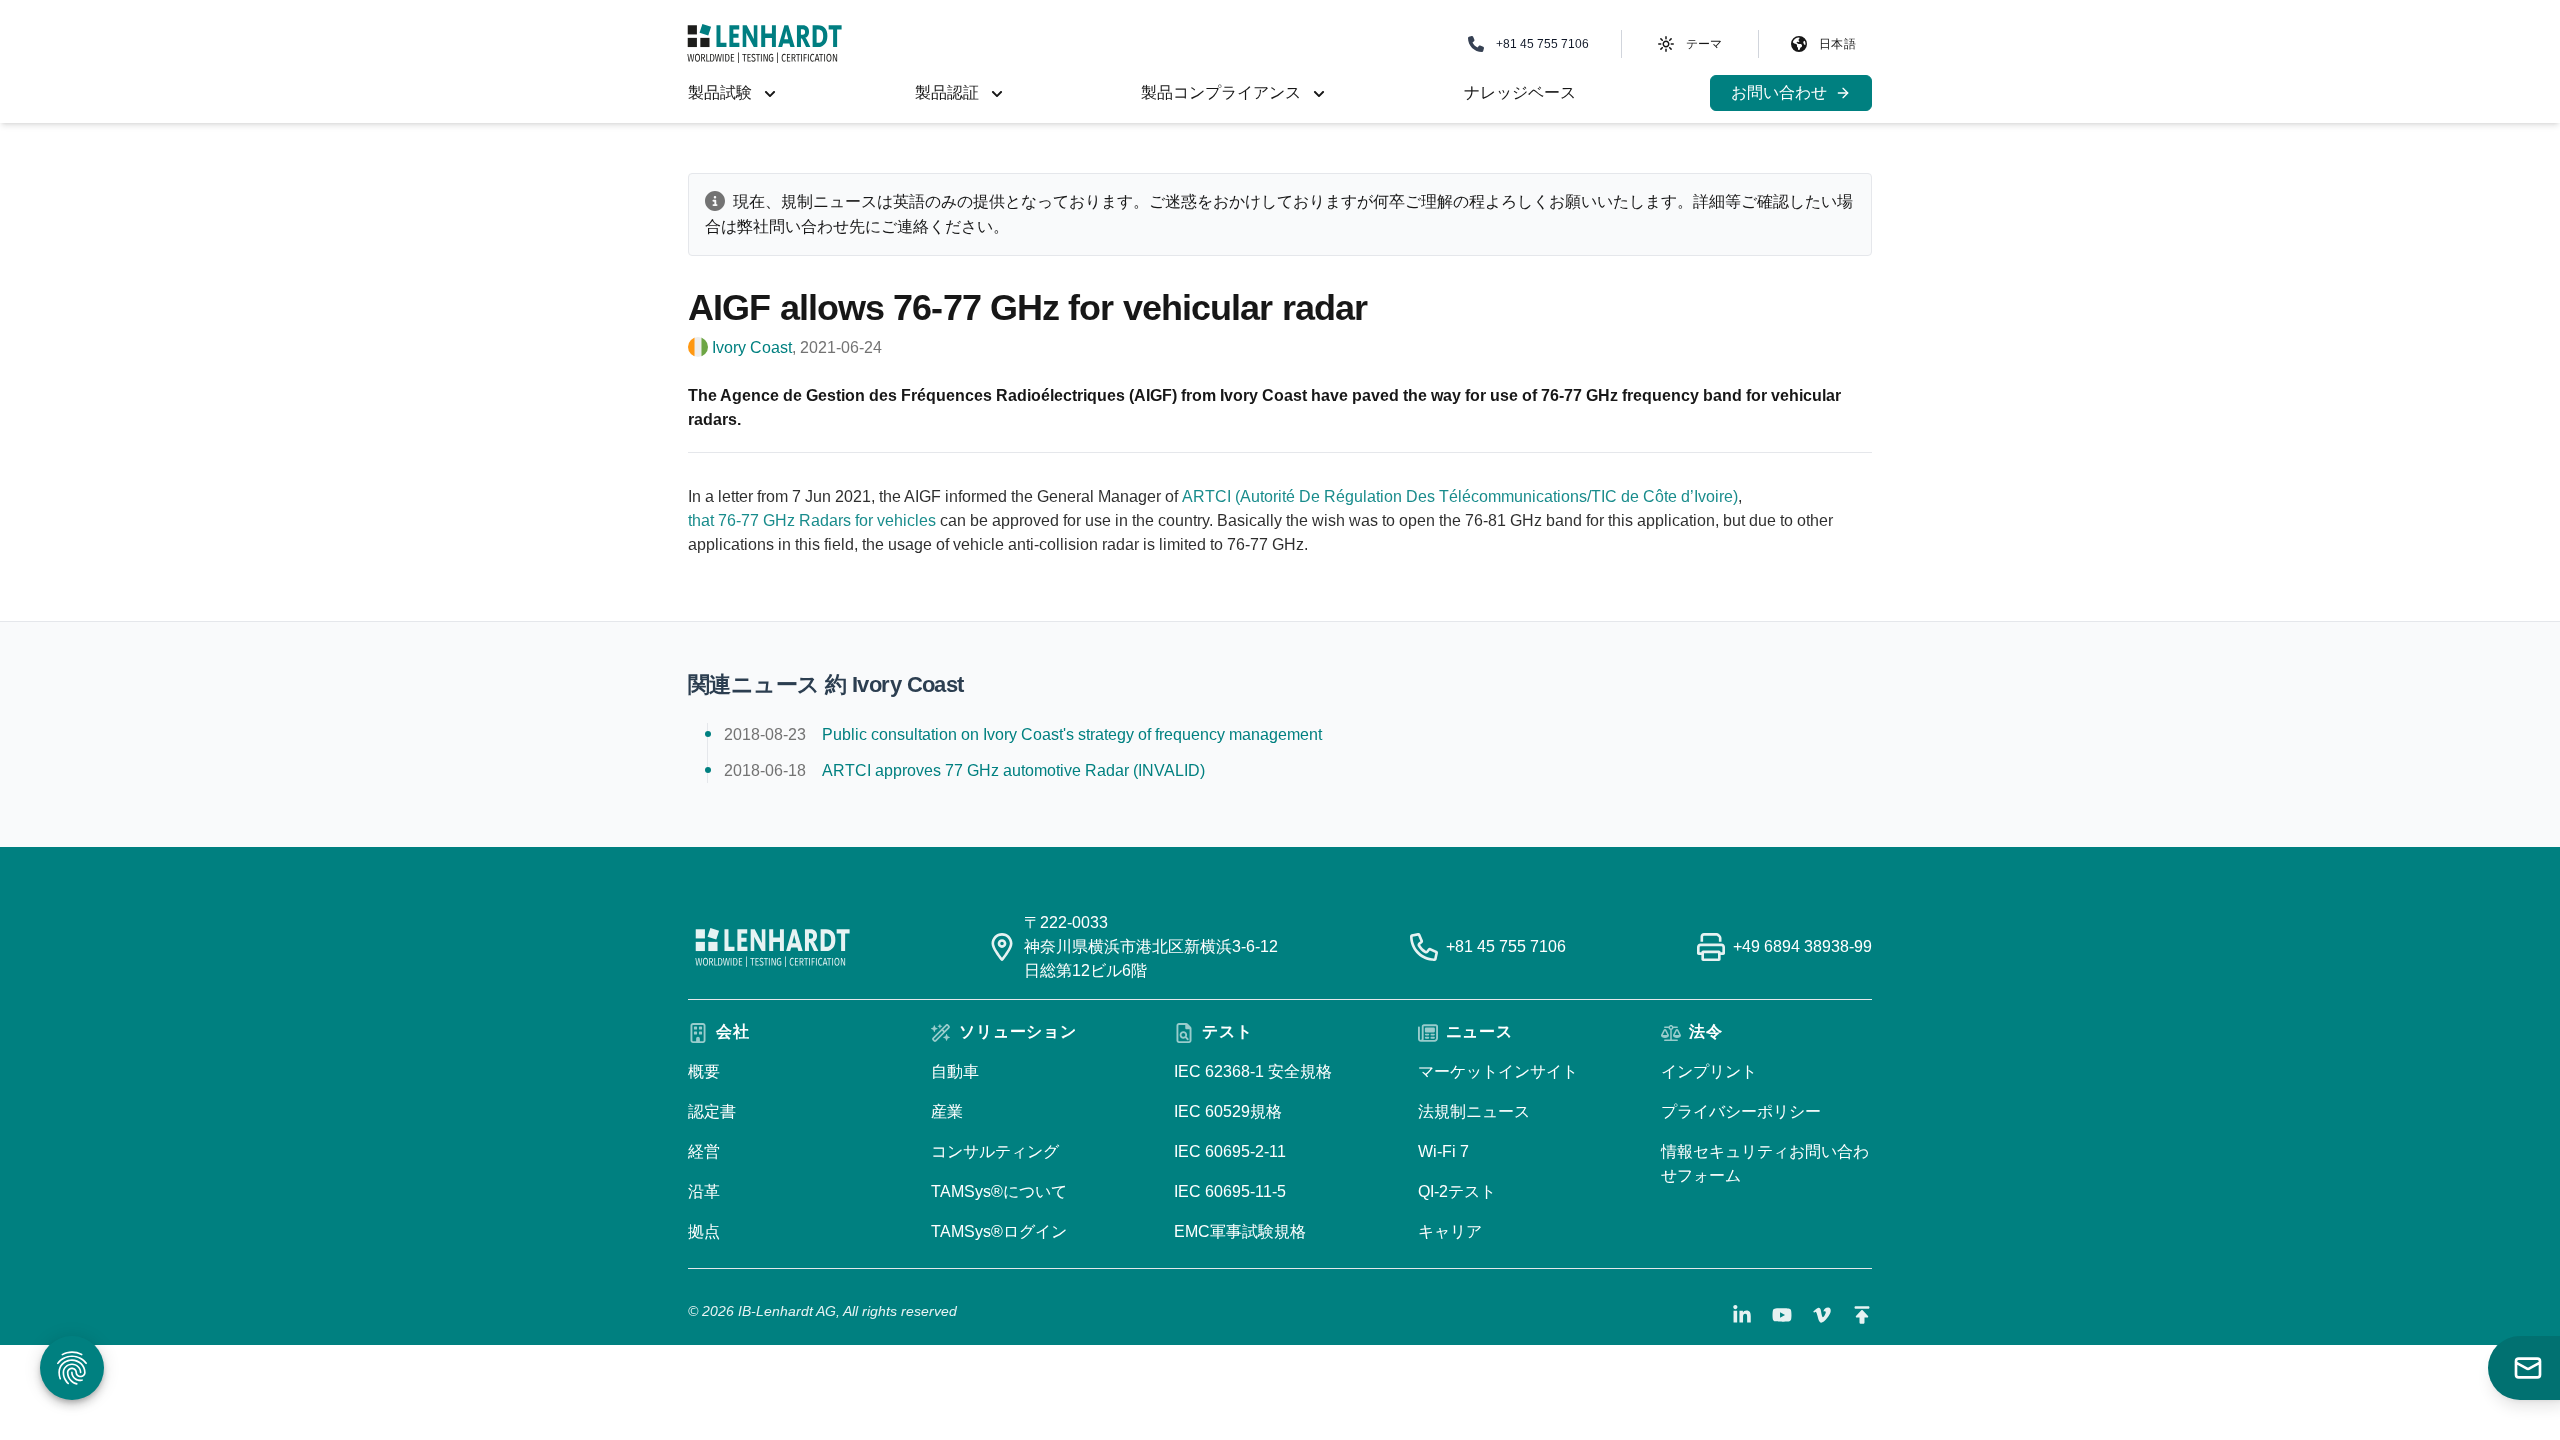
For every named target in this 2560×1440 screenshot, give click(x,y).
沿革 (704, 1191)
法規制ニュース (1474, 1111)
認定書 (712, 1111)
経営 (704, 1151)
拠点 (704, 1231)
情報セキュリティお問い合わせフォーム (1765, 1163)
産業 (947, 1111)
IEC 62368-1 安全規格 (1253, 1071)
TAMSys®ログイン (999, 1231)
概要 (704, 1071)
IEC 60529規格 (1228, 1111)
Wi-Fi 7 (1443, 1151)
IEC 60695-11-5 (1230, 1191)
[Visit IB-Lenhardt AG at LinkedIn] (1742, 1315)
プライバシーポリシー (1741, 1111)
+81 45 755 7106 (1506, 946)
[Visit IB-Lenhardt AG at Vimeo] (1822, 1315)
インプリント (1709, 1071)
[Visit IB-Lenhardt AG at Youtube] (1782, 1315)
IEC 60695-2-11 (1230, 1151)
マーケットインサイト (1498, 1071)
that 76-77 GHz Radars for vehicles (812, 520)
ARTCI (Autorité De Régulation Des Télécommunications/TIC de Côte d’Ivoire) (1460, 496)
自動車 (955, 1071)
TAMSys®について (999, 1191)
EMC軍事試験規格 (1240, 1231)
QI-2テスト (1457, 1191)
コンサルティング (995, 1151)
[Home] (764, 43)
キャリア (1450, 1231)
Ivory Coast (752, 347)
